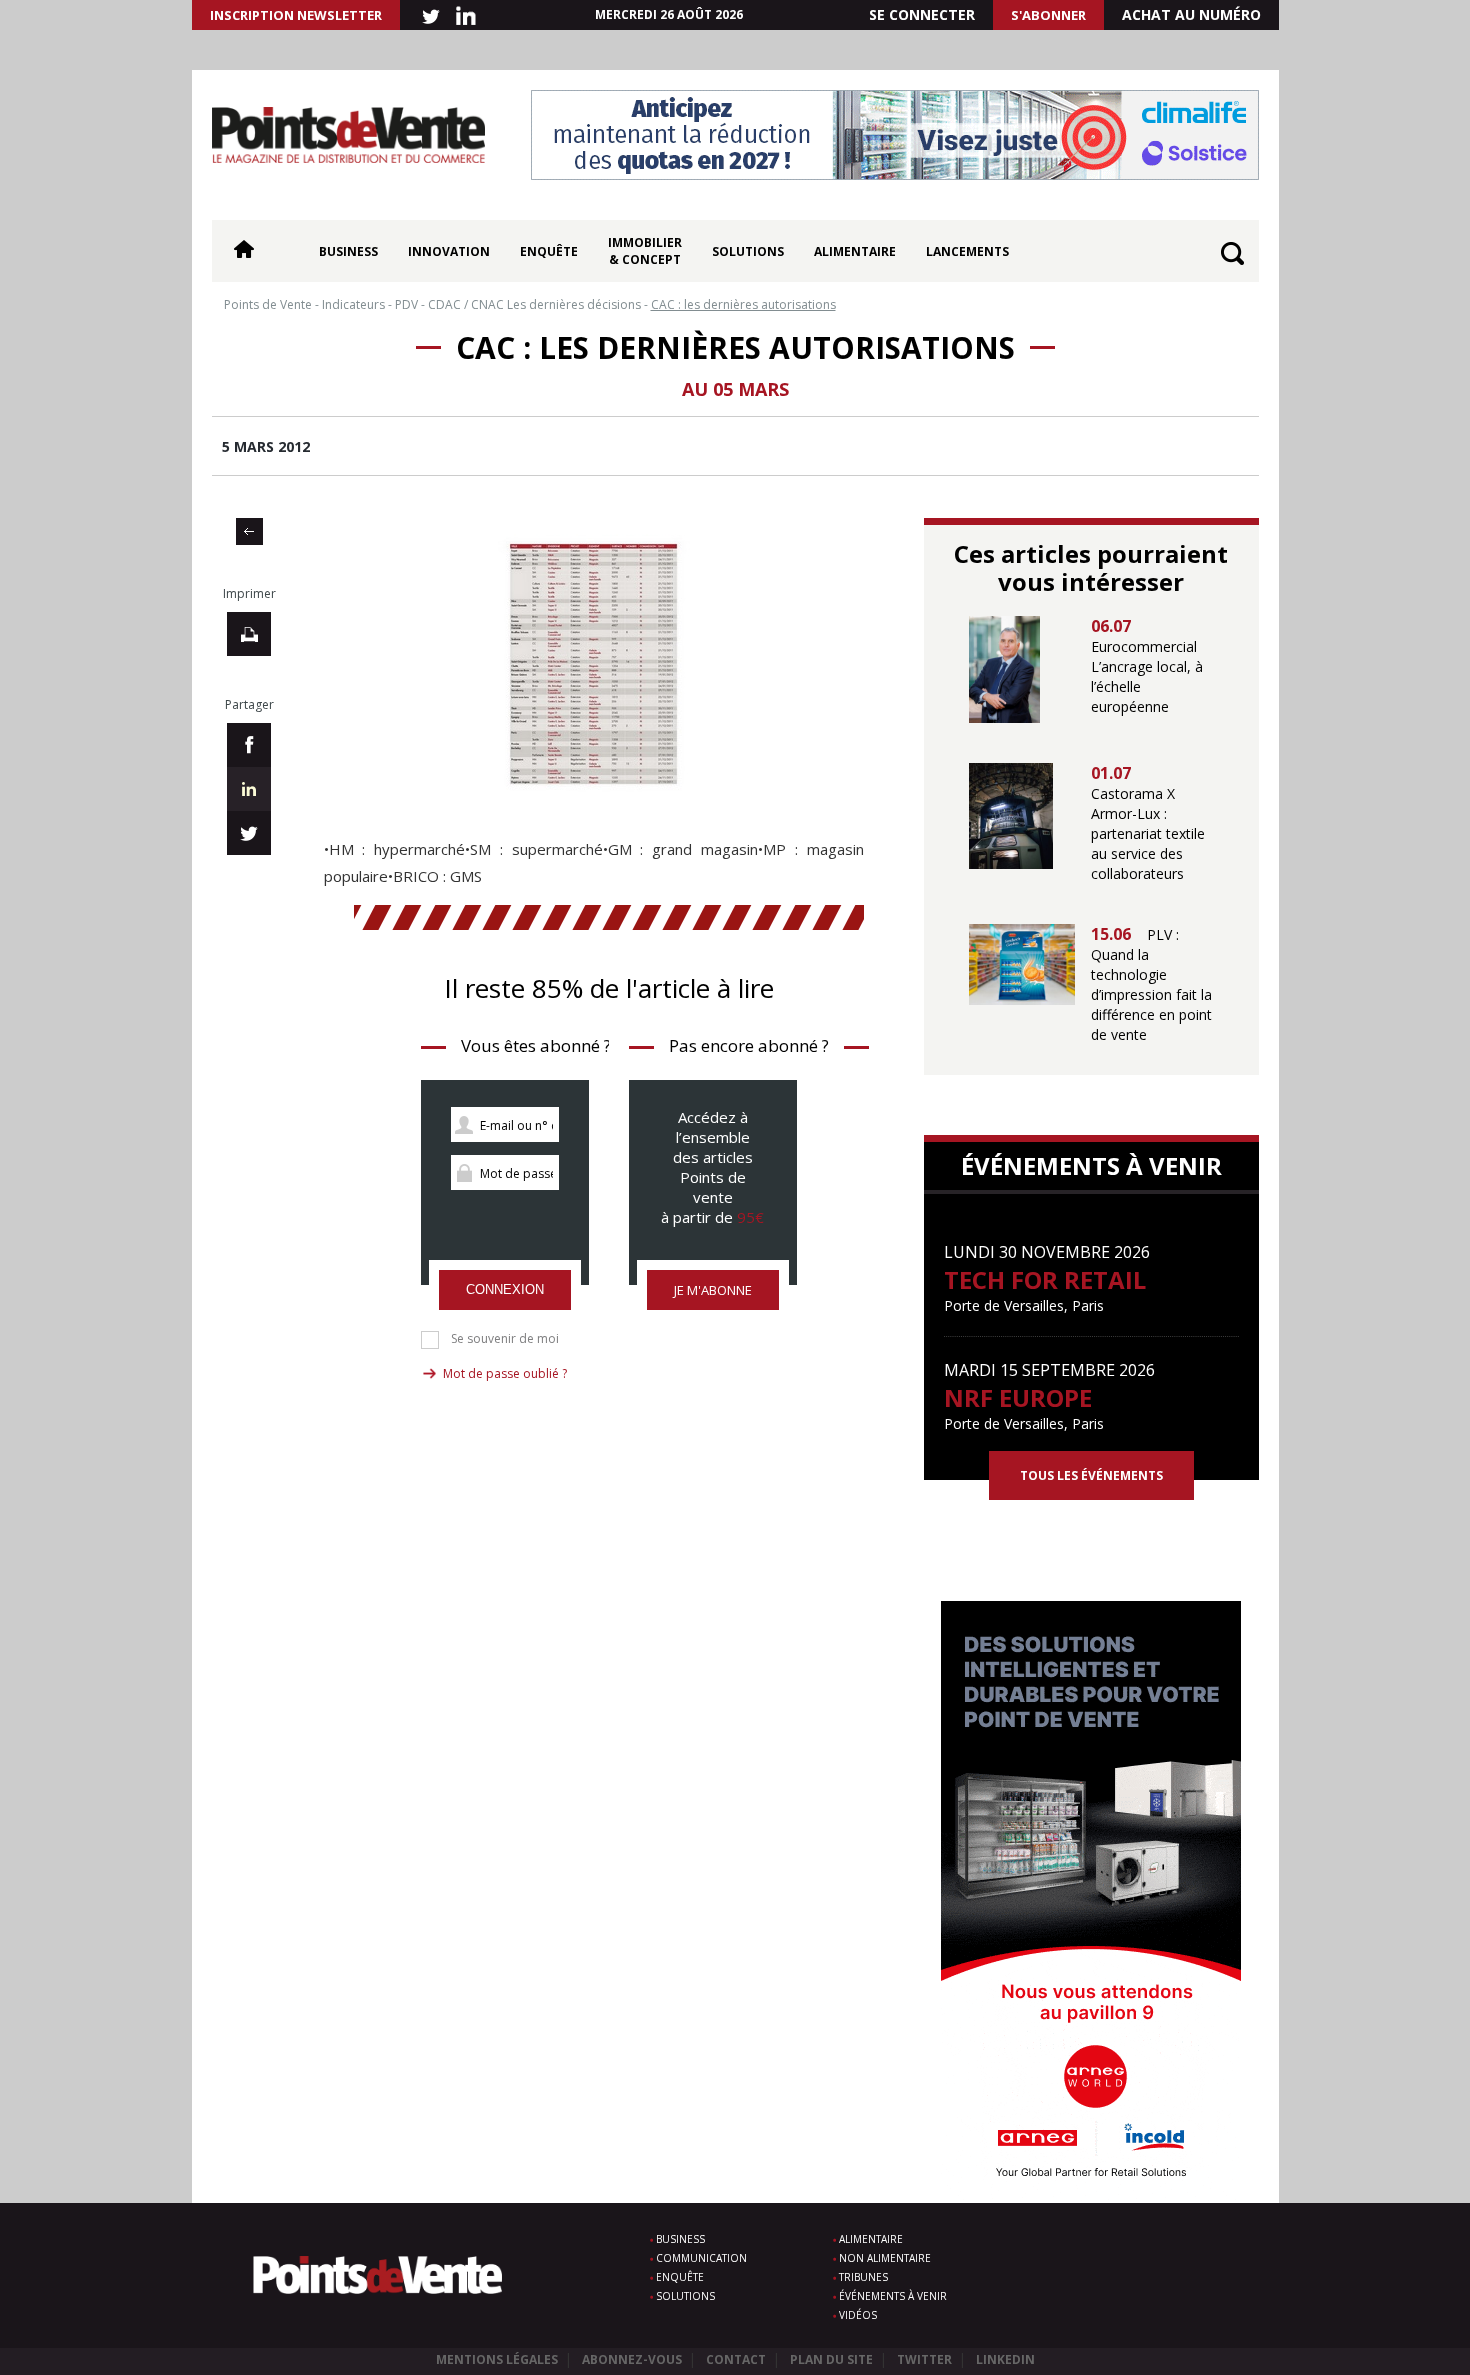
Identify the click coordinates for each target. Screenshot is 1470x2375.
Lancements (967, 251)
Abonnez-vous (632, 2359)
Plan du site (831, 2359)
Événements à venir (893, 2296)
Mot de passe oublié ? (505, 1373)
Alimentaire (855, 251)
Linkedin (1005, 2359)
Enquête (549, 251)
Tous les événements (1091, 1475)
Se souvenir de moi (505, 1339)
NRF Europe (1018, 1397)
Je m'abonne (713, 1290)
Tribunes (863, 2277)
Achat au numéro (1191, 14)
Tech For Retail (1045, 1279)
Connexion (505, 1289)
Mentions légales (497, 2359)
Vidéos (858, 2315)
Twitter (924, 2359)
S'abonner (1048, 15)
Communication (701, 2258)
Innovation (449, 251)
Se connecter (922, 14)
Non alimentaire (885, 2258)
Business (348, 251)
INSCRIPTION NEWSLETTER (296, 15)
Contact (736, 2359)
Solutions (748, 251)
